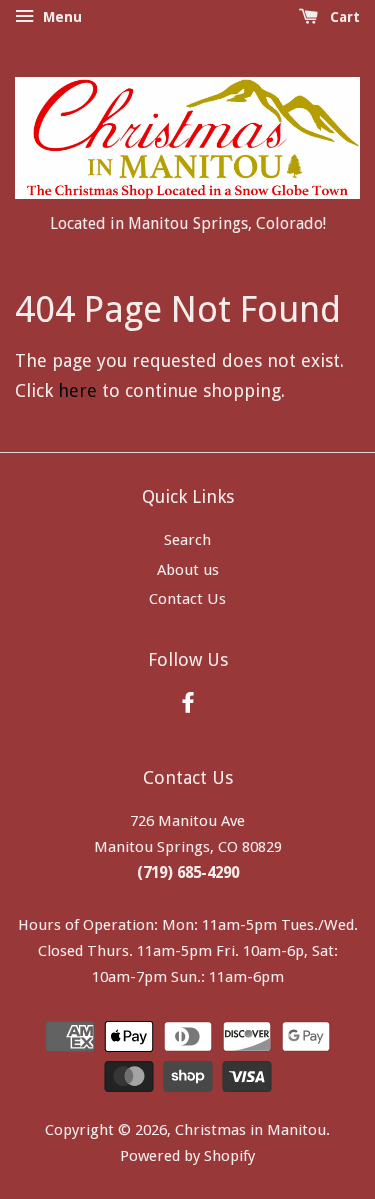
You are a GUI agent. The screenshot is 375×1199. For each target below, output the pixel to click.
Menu (60, 17)
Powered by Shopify (187, 1156)
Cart (343, 17)
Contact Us (187, 599)
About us (188, 570)
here (77, 390)
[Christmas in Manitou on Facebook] (188, 706)
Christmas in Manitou (250, 1130)
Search (187, 540)
